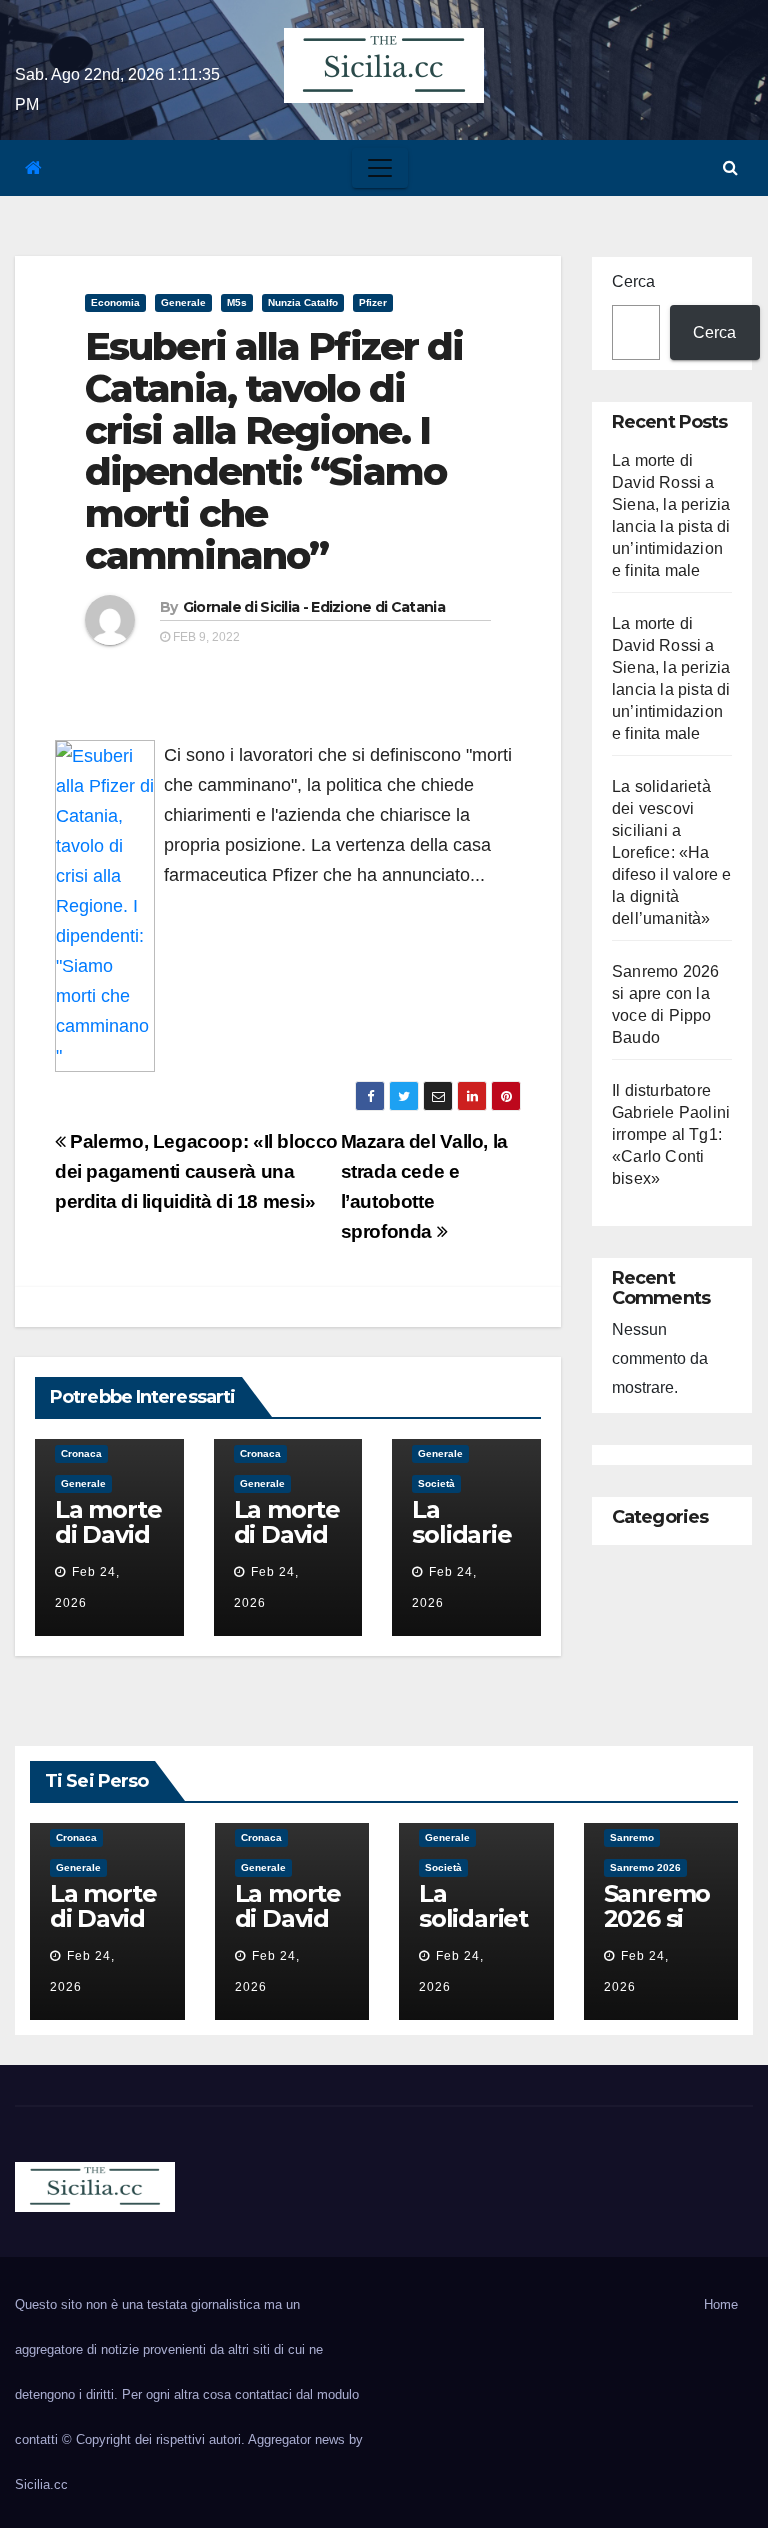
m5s (237, 302)
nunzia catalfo (303, 302)
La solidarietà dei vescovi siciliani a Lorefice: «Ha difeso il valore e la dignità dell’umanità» (672, 852)
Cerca (633, 281)
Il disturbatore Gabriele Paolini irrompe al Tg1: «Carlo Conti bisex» (671, 1134)
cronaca (81, 1453)
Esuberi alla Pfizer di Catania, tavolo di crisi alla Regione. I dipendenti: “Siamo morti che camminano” (274, 451)
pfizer (373, 302)
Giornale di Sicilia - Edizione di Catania (314, 607)
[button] (730, 167)
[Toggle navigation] (380, 168)
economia (115, 302)
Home (721, 2304)
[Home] (33, 168)
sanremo (632, 1837)
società (436, 1483)
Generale (183, 302)
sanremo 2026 (645, 1867)
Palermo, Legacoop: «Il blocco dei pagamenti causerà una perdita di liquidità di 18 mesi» (196, 1171)
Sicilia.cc (41, 2484)
